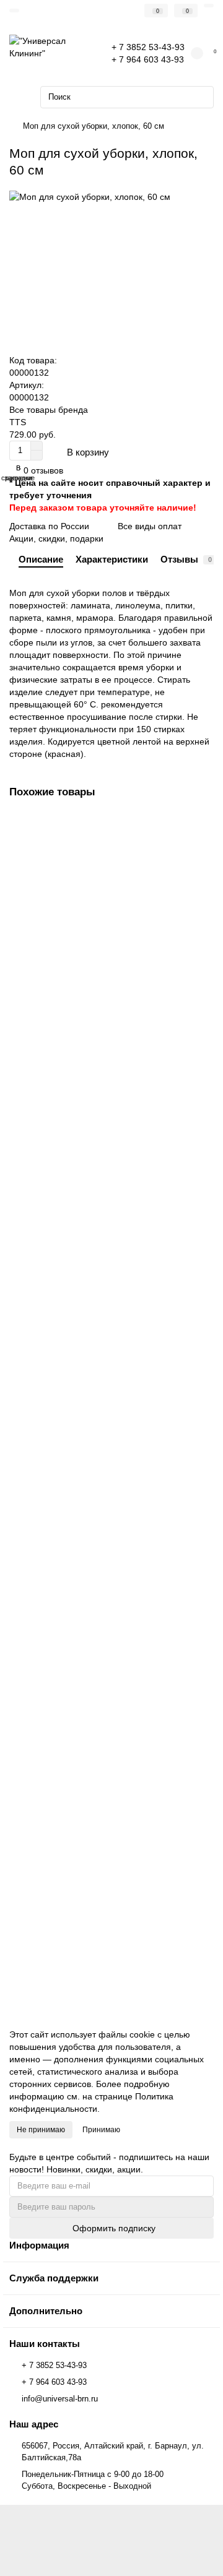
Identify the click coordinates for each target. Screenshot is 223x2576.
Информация (39, 2245)
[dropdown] (14, 11)
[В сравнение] (204, 848)
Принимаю (101, 2130)
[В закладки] (204, 824)
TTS (18, 422)
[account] (209, 6)
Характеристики (112, 559)
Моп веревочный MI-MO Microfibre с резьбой (104, 1666)
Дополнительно (46, 2311)
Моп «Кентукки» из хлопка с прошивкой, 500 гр (108, 1429)
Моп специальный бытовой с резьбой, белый (105, 955)
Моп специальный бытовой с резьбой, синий (104, 1192)
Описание (41, 559)
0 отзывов (43, 470)
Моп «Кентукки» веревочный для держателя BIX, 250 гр (103, 1909)
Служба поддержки (54, 2278)
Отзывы (186, 559)
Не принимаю (41, 2130)
